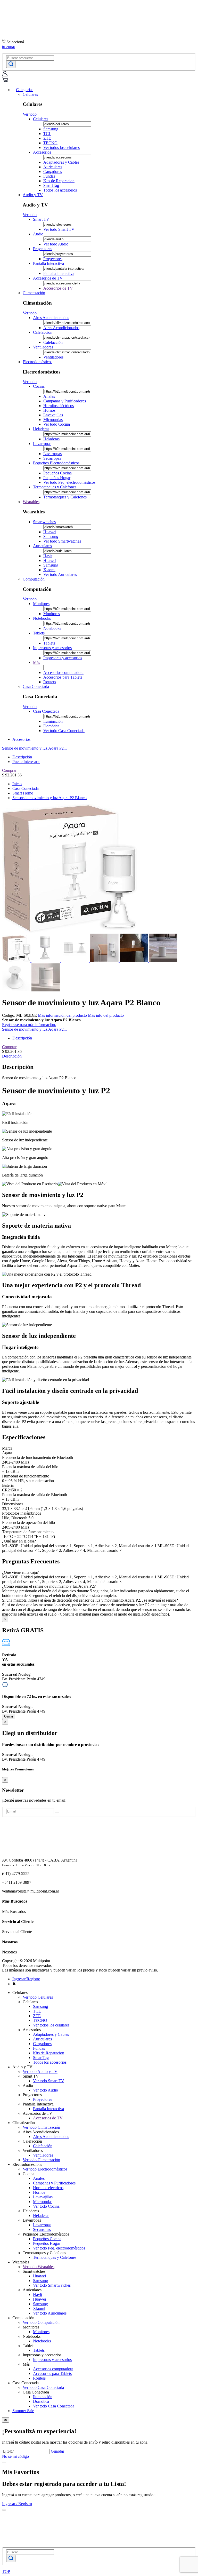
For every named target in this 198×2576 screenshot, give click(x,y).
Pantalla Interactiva (48, 263)
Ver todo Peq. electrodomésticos (69, 482)
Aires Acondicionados (51, 318)
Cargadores (53, 172)
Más (36, 662)
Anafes (49, 396)
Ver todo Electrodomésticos (45, 2169)
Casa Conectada (36, 686)
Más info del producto (106, 1015)
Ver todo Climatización (41, 2127)
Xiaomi (49, 570)
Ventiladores (43, 347)
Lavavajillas (53, 415)
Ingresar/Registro (26, 1979)
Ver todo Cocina (57, 424)
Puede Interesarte (26, 762)
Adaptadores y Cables (61, 162)
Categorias (25, 90)
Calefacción (43, 332)
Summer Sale (23, 2411)
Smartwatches (44, 522)
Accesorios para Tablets (63, 677)
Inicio (17, 784)
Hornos (49, 410)
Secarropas (52, 458)
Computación (34, 579)
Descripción (22, 757)
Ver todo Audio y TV (40, 2072)
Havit (48, 556)
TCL (47, 134)
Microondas (53, 420)
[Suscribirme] (57, 1812)
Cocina (39, 386)
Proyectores (43, 249)
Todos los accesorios (60, 190)
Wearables (31, 502)
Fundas (49, 176)
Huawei (50, 532)
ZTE (47, 138)
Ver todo (30, 114)
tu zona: (9, 47)
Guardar (57, 2451)
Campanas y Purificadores (65, 401)
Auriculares (53, 167)
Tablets (39, 633)
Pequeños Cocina (57, 473)
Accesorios (42, 152)
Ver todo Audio (56, 244)
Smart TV (41, 219)
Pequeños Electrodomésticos (56, 463)
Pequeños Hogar (57, 478)
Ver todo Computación (41, 2322)
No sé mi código (15, 2456)
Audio (38, 234)
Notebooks (42, 618)
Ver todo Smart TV (59, 229)
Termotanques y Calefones (55, 487)
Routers (50, 682)
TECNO (50, 143)
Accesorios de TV (48, 278)
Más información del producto (62, 1015)
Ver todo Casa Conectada (64, 731)
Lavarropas (42, 444)
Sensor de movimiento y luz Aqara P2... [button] (34, 748)
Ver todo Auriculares (60, 574)
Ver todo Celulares (38, 1997)
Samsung (51, 129)
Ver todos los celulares (61, 148)
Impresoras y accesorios (52, 648)
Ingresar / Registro (17, 2504)
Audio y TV (33, 195)
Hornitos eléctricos (59, 406)
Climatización (34, 293)
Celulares (30, 94)
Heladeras (41, 429)
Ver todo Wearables (39, 2267)
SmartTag (51, 185)
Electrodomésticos (38, 362)
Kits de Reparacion (59, 181)
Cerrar (9, 1716)
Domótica (51, 726)
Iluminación (53, 721)
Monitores (41, 604)
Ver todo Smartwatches (62, 541)
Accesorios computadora (63, 673)
